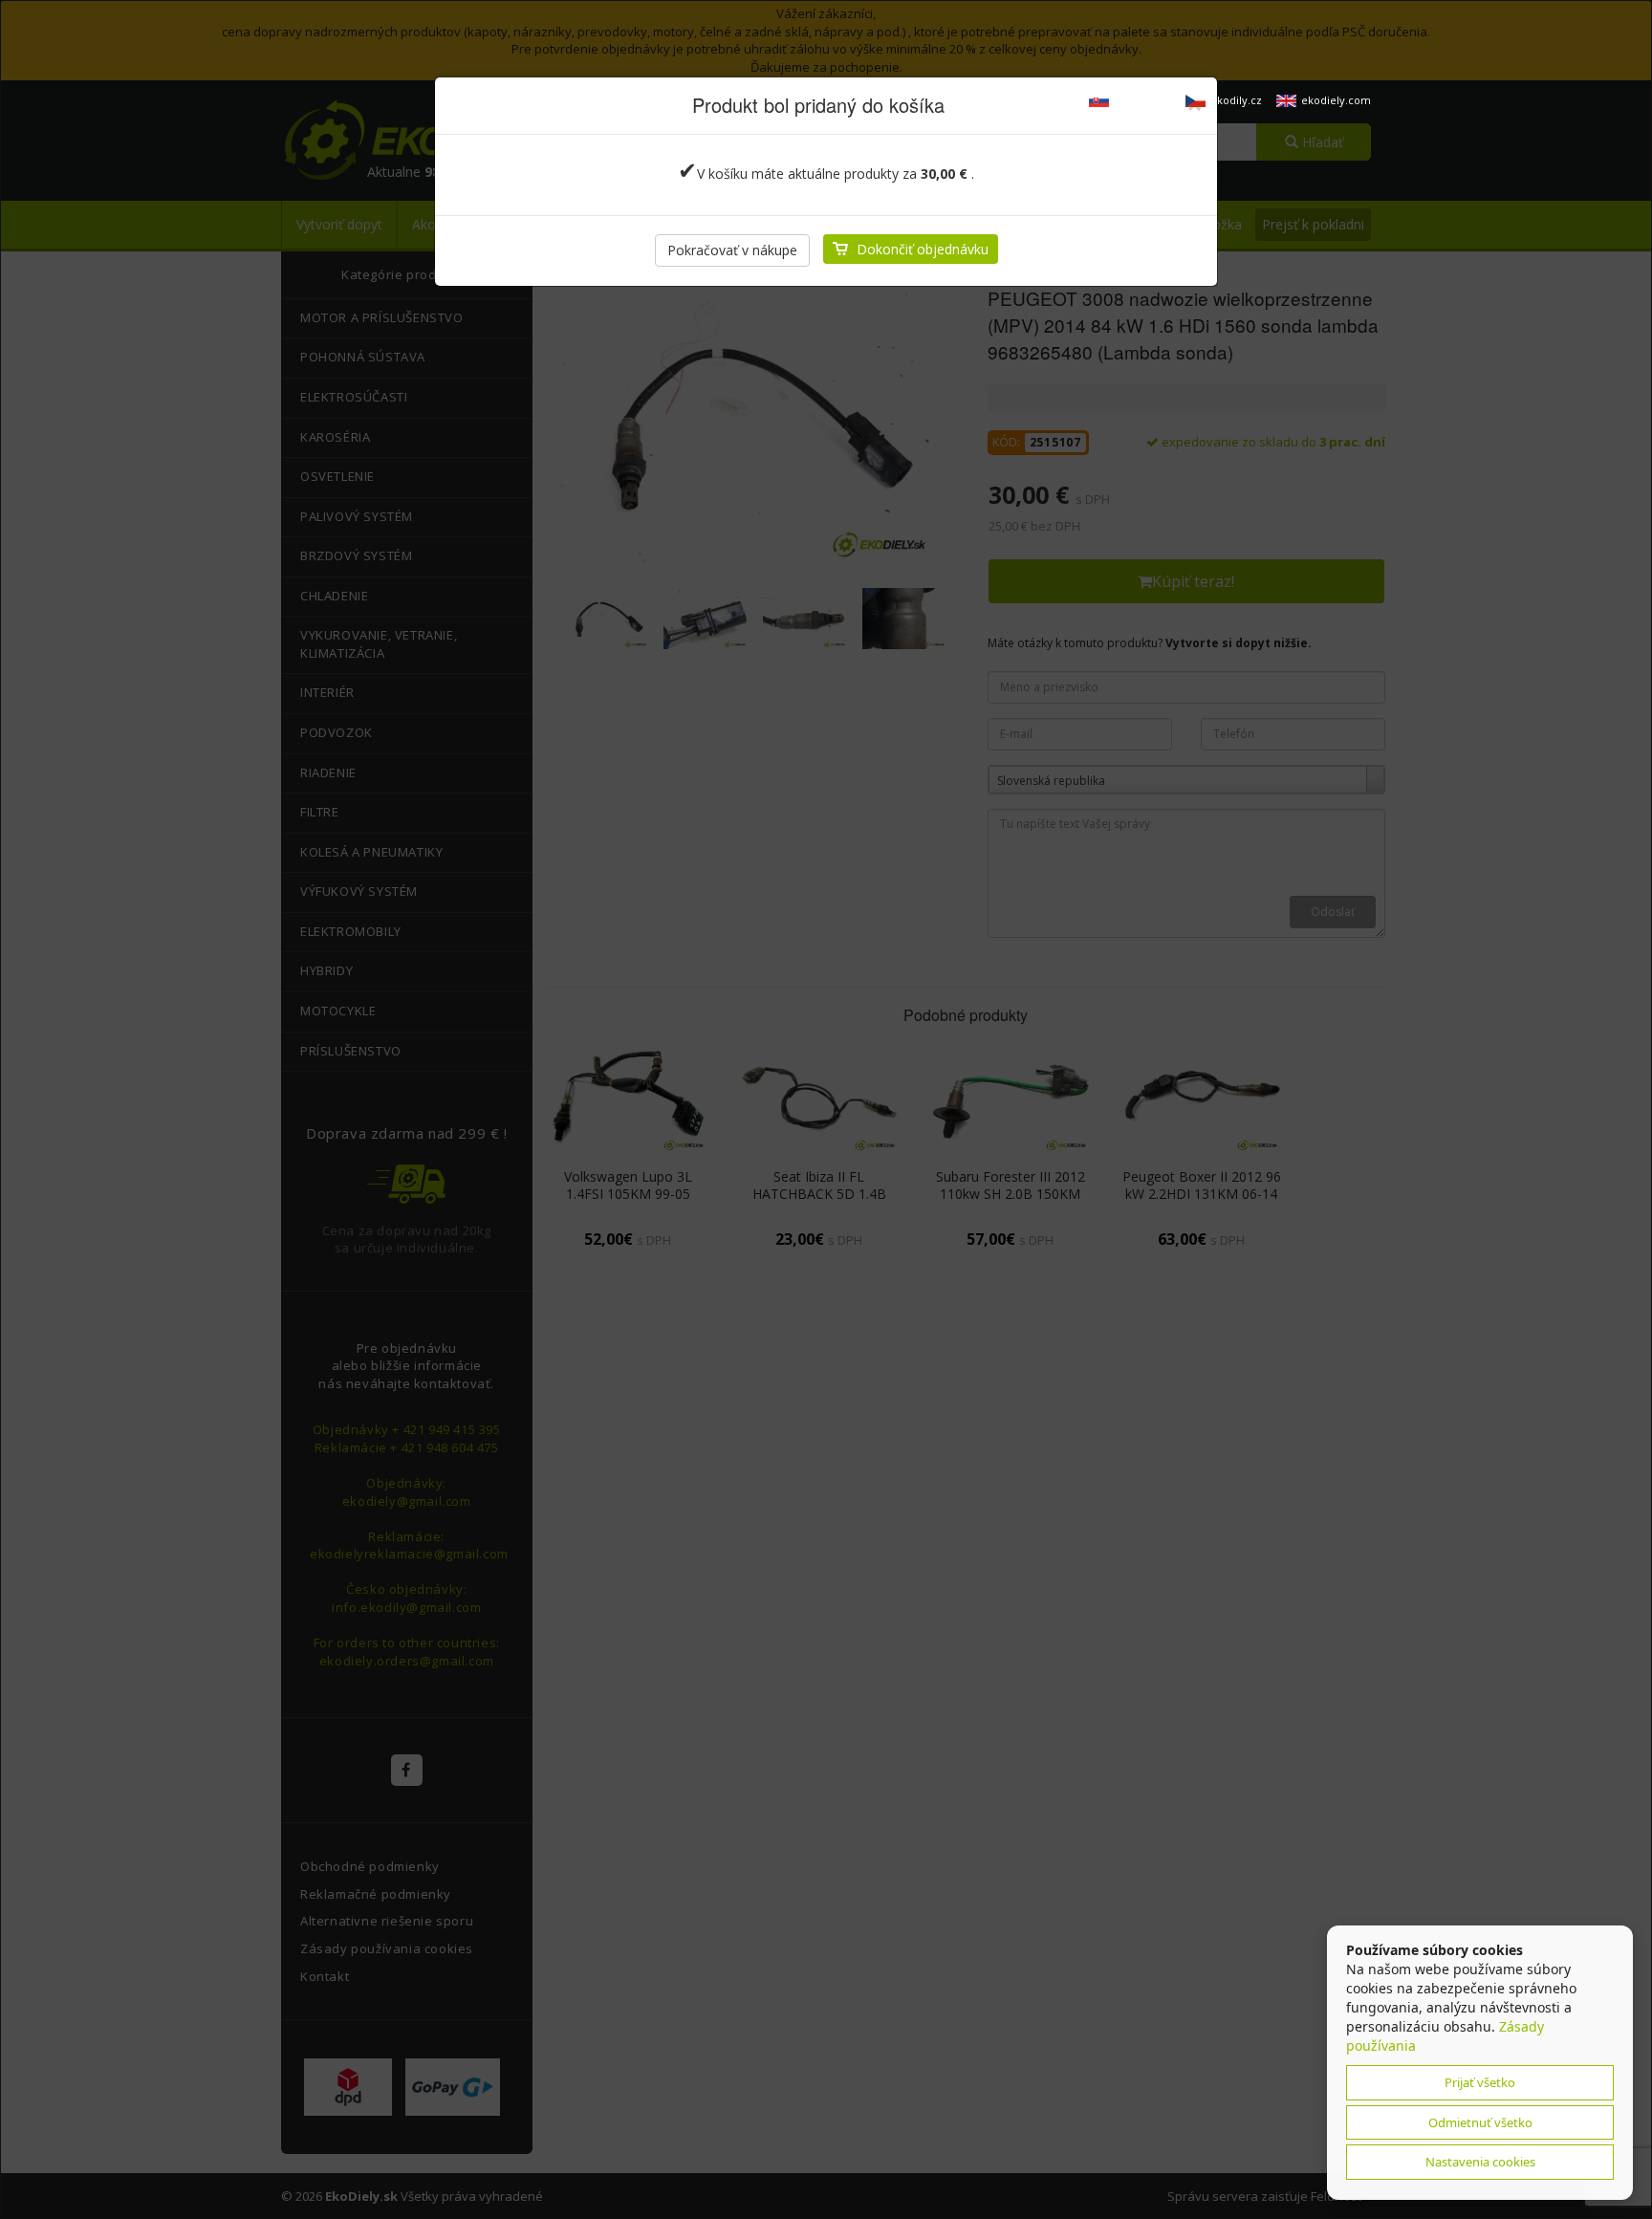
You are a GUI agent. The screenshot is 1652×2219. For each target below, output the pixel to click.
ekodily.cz (1236, 100)
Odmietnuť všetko (1480, 2122)
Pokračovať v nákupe (732, 250)
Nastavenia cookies (1480, 2162)
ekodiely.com (1336, 100)
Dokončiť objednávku (923, 249)
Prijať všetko (1480, 2082)
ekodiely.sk (1142, 100)
